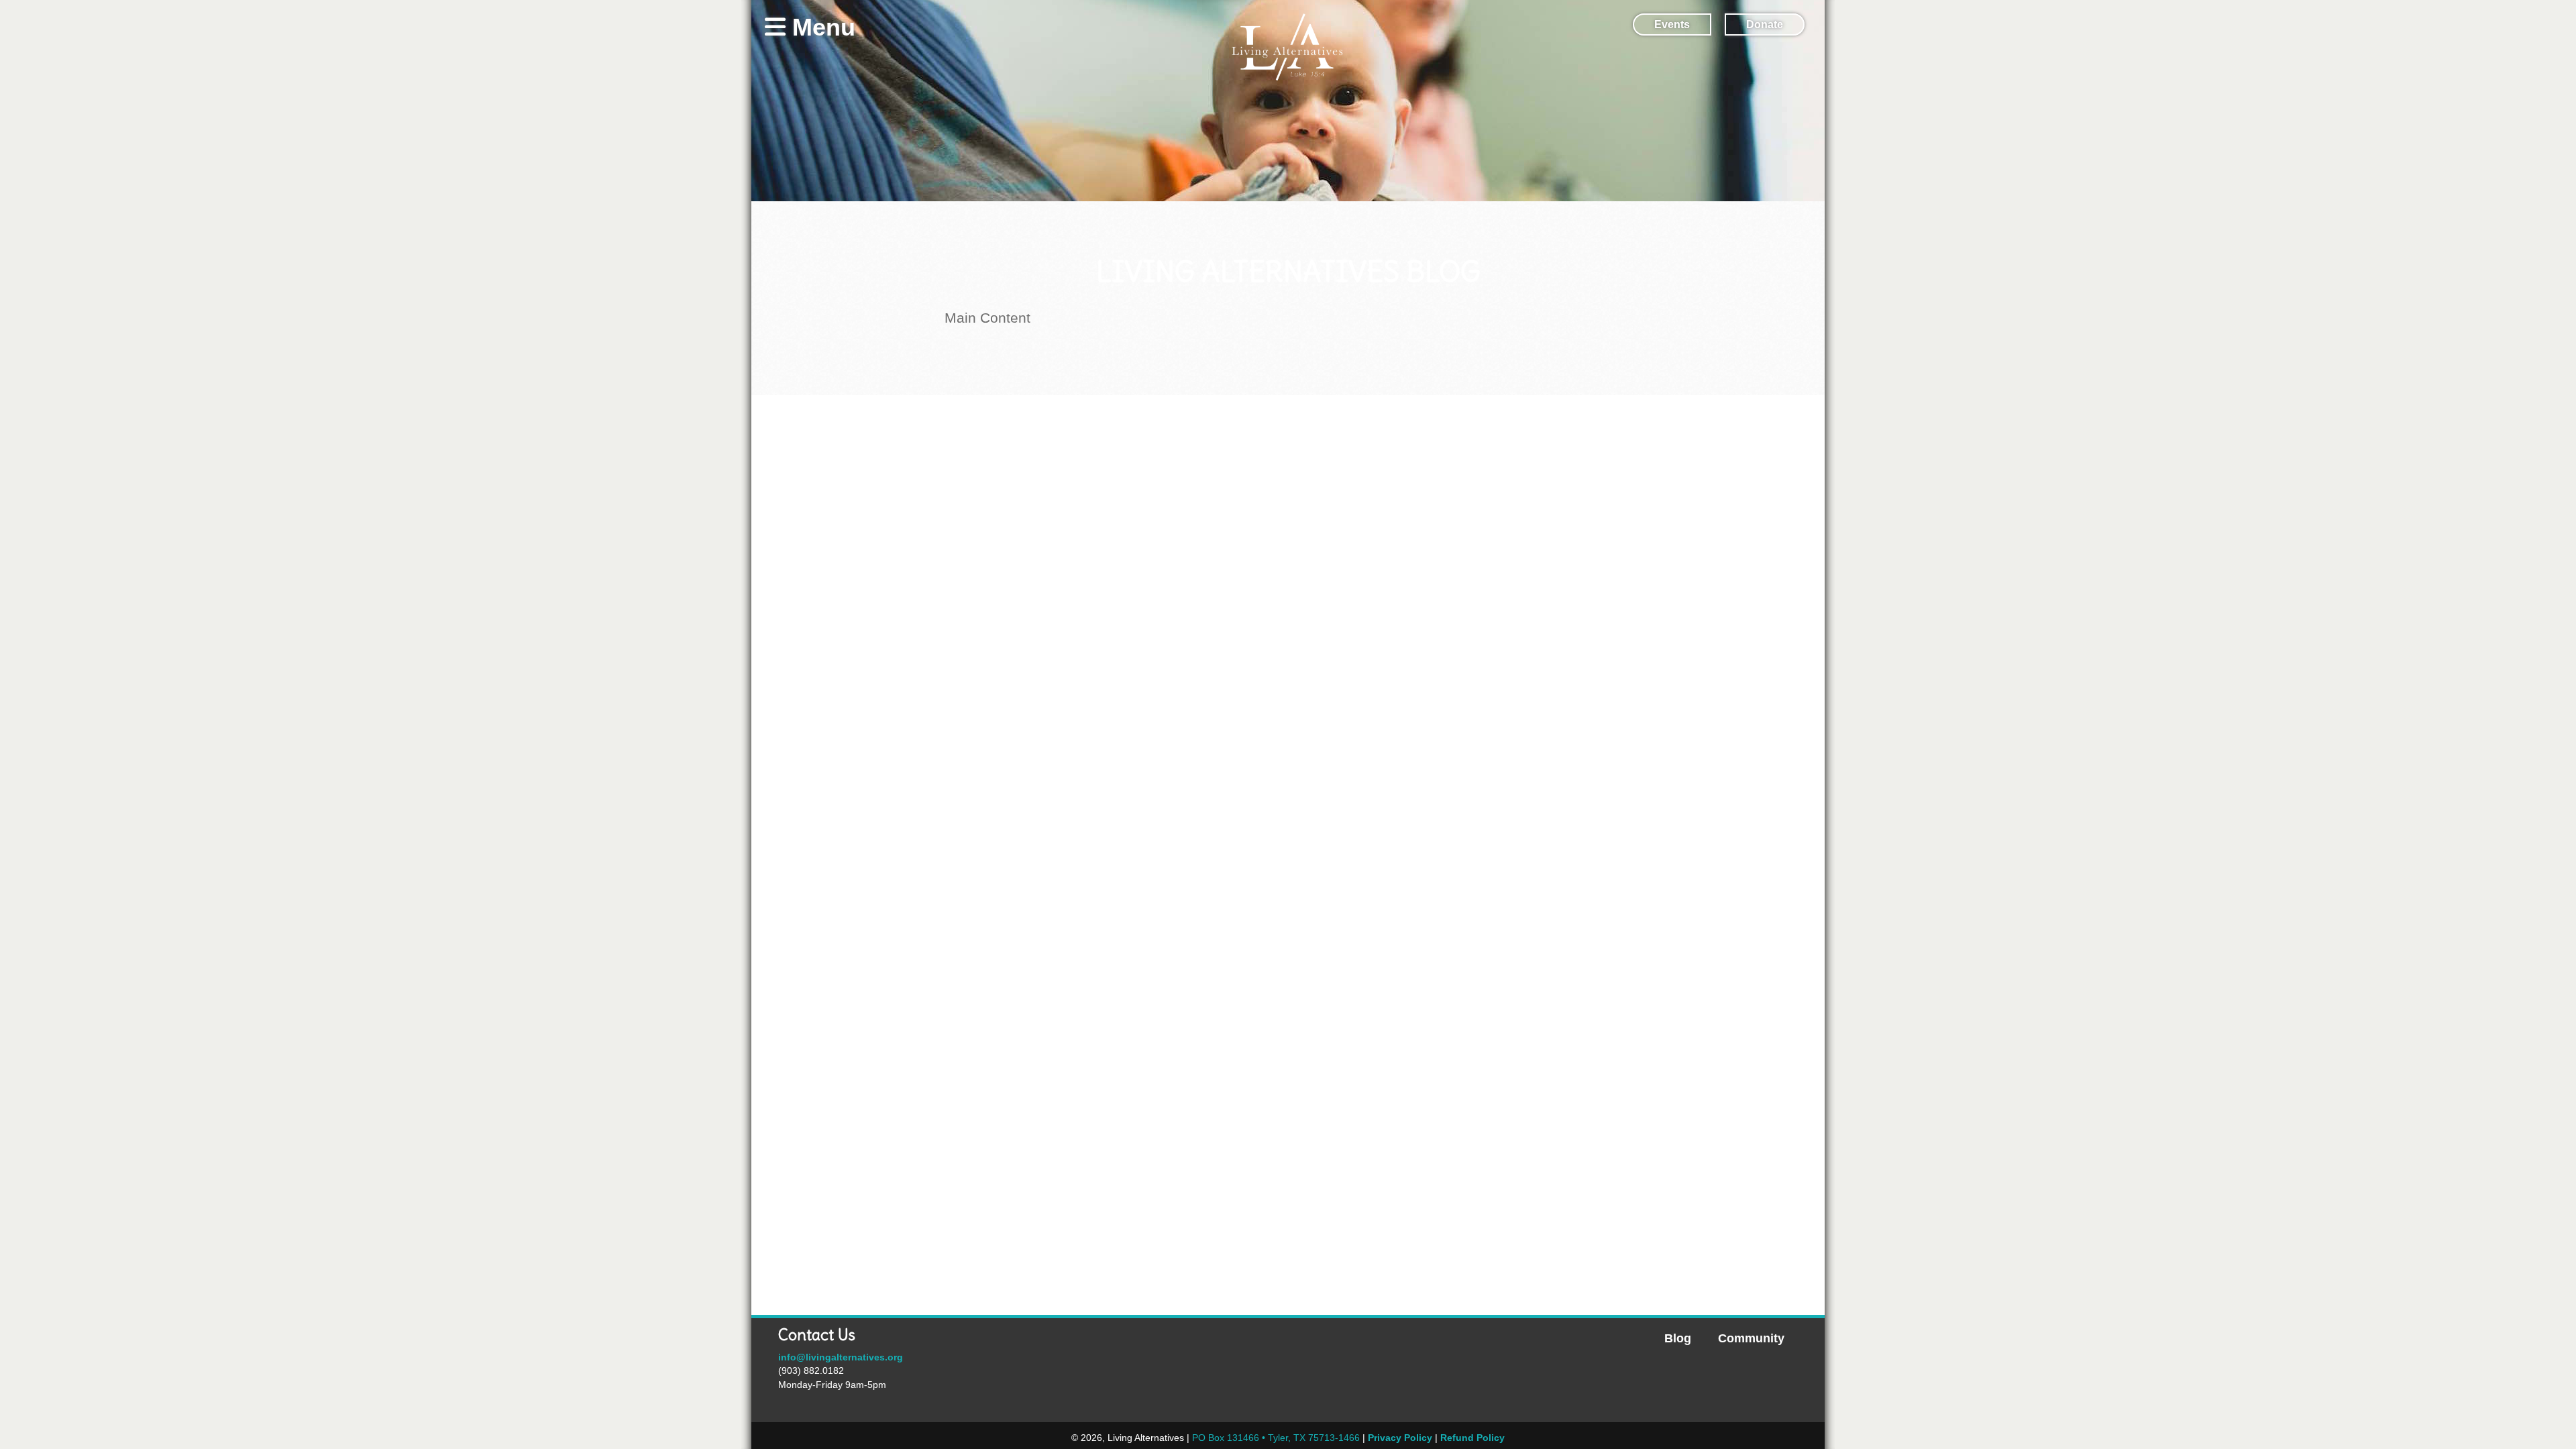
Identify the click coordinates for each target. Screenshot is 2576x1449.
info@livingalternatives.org (841, 1357)
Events (1672, 24)
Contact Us (817, 1335)
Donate (1765, 24)
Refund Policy (1472, 1438)
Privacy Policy (1400, 1438)
